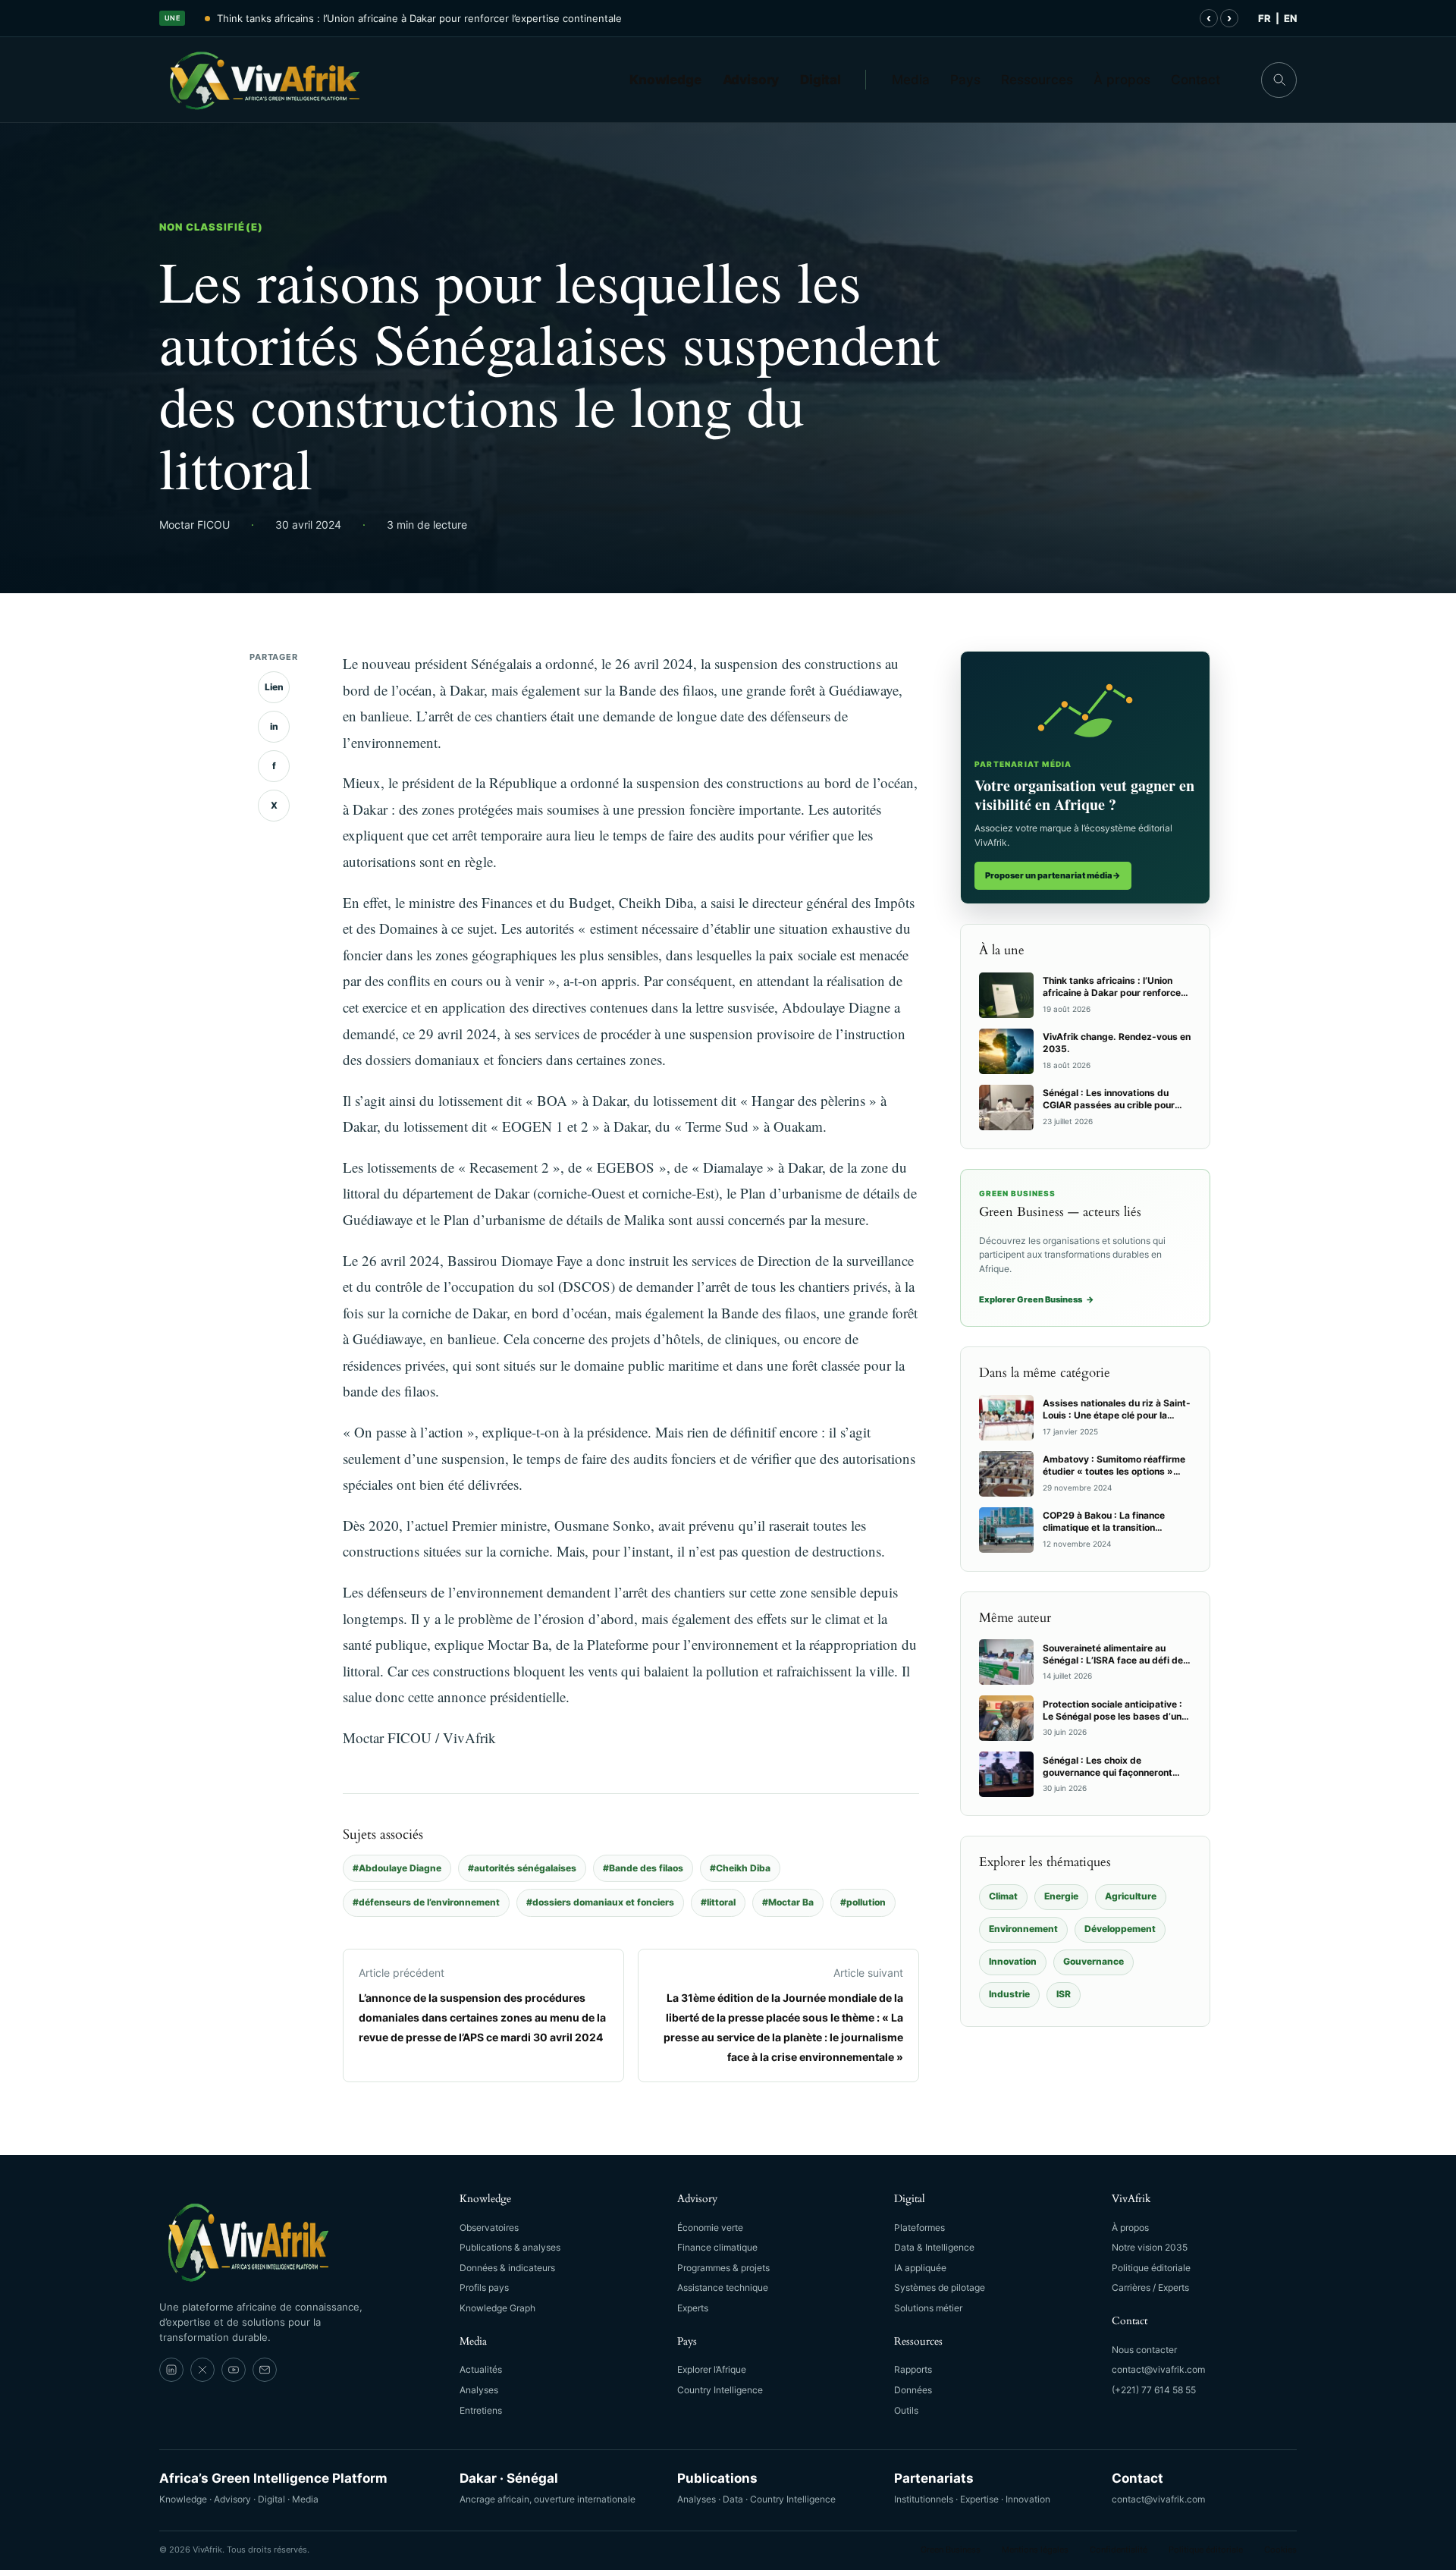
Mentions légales (1035, 2550)
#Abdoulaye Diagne (397, 1868)
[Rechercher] (1279, 80)
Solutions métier (928, 2308)
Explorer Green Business (1037, 1299)
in (274, 726)
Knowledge (665, 80)
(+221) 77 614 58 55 (1154, 2390)
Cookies (1280, 2550)
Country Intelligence (720, 2390)
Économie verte (710, 2228)
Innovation (1013, 1961)
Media (911, 80)
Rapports (913, 2369)
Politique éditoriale (1151, 2268)
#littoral (718, 1902)
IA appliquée (920, 2268)
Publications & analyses (510, 2247)
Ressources (1037, 80)
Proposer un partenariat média (1053, 875)
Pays (965, 80)
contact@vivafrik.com (1158, 2369)
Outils (906, 2410)
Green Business (951, 2550)
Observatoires (489, 2228)
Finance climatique (717, 2247)
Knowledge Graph (497, 2308)
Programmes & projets (723, 2268)
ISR (1064, 1994)
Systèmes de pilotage (940, 2287)
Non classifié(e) (211, 227)
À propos (1122, 80)
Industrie (1009, 1994)
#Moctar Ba (788, 1902)
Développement (1120, 1929)
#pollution (863, 1902)
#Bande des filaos (643, 1868)
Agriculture (1131, 1896)
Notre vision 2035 (1150, 2247)
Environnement (1023, 1929)
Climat (1003, 1896)
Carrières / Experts (1150, 2287)
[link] (171, 2370)
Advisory (751, 80)
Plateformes (919, 2228)
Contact (1196, 80)
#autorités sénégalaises (522, 1868)
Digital (821, 80)
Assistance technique (723, 2287)
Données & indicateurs (507, 2268)
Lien (274, 687)
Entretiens (481, 2410)
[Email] (265, 2370)
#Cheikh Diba (740, 1868)
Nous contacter (1144, 2350)
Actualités (481, 2369)
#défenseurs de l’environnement (426, 1902)
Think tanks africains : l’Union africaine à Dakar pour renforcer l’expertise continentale (419, 18)
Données (913, 2390)
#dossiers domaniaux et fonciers (600, 1902)
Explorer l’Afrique (712, 2369)
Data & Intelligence (934, 2247)
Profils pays (484, 2287)
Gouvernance (1094, 1961)
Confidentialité (1119, 2550)
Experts (693, 2308)
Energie (1061, 1896)
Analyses (479, 2390)
